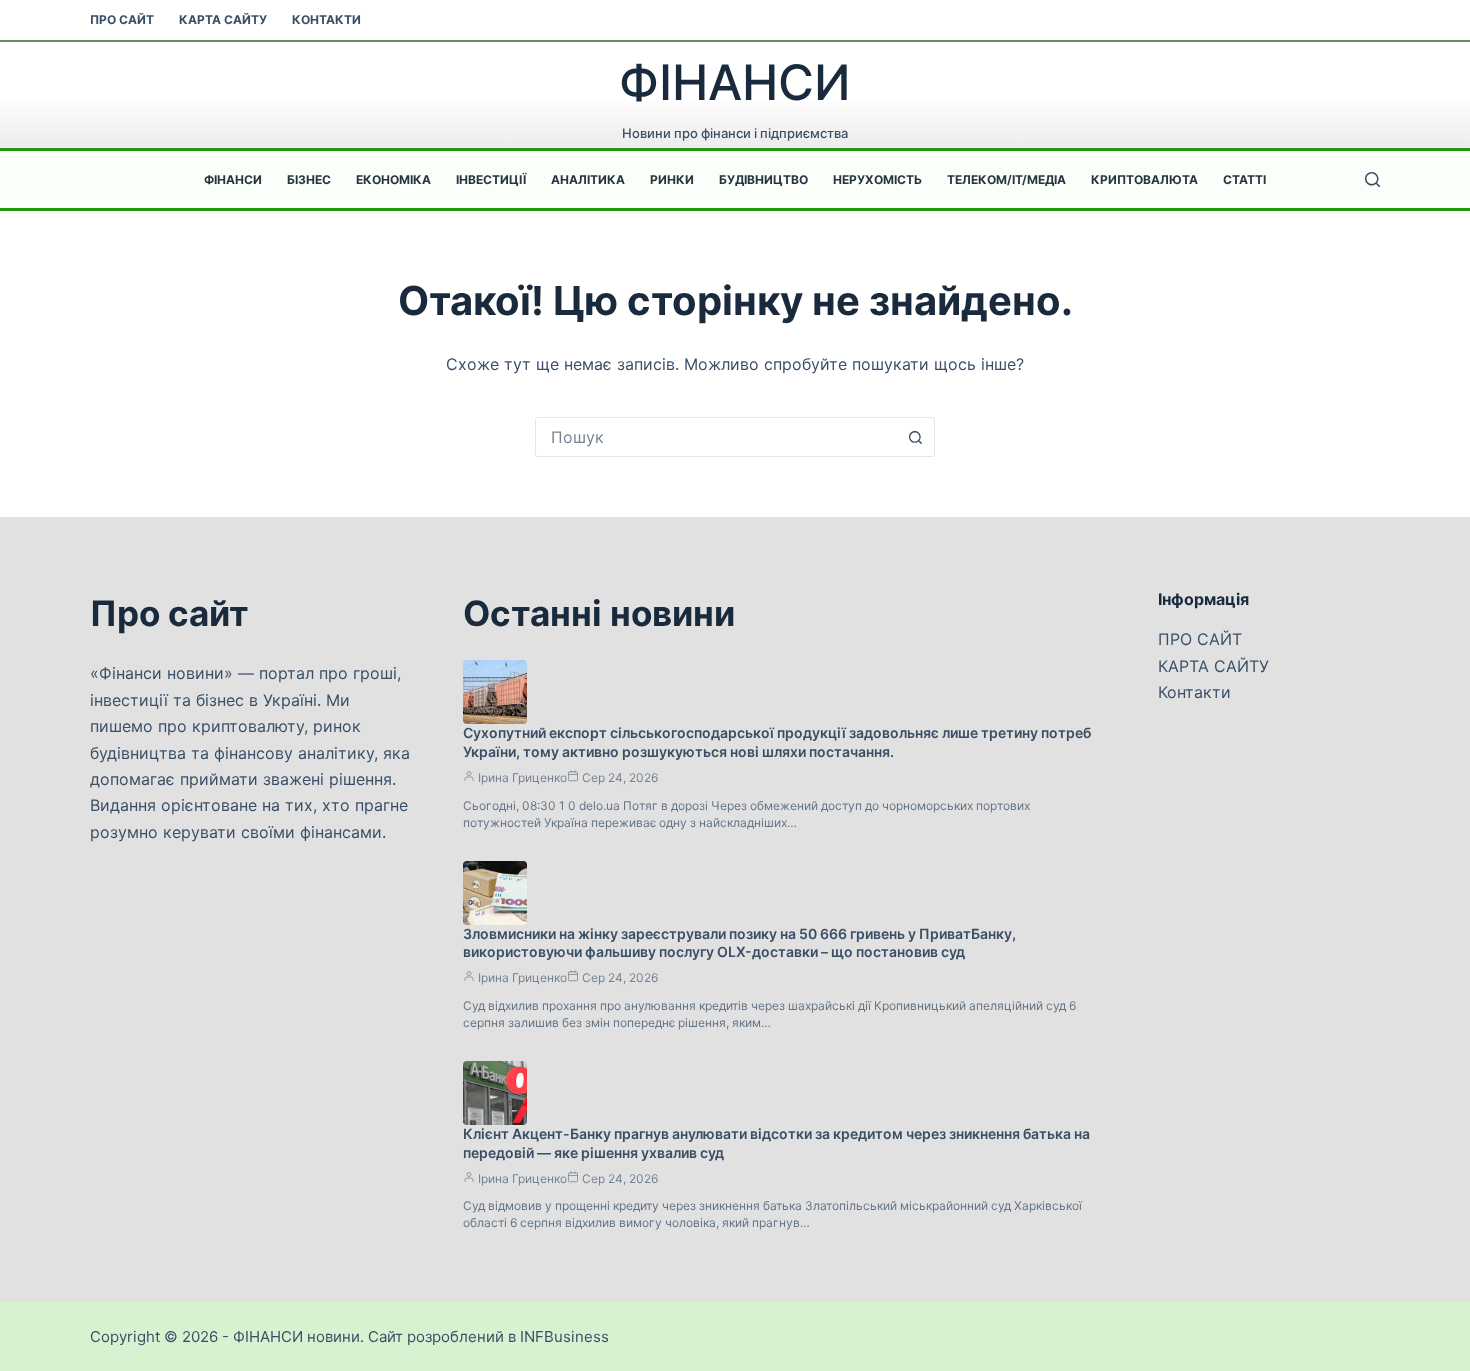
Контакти (326, 19)
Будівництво (763, 179)
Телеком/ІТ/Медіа (1006, 179)
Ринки (672, 179)
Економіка (393, 179)
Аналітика (588, 179)
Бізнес (309, 179)
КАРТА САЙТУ (223, 19)
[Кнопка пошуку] (915, 437)
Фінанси (233, 179)
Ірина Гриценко (522, 777)
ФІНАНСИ (735, 82)
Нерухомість (877, 179)
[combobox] (716, 437)
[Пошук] (1372, 179)
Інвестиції (491, 179)
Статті (1244, 179)
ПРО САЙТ (122, 19)
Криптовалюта (1144, 179)
